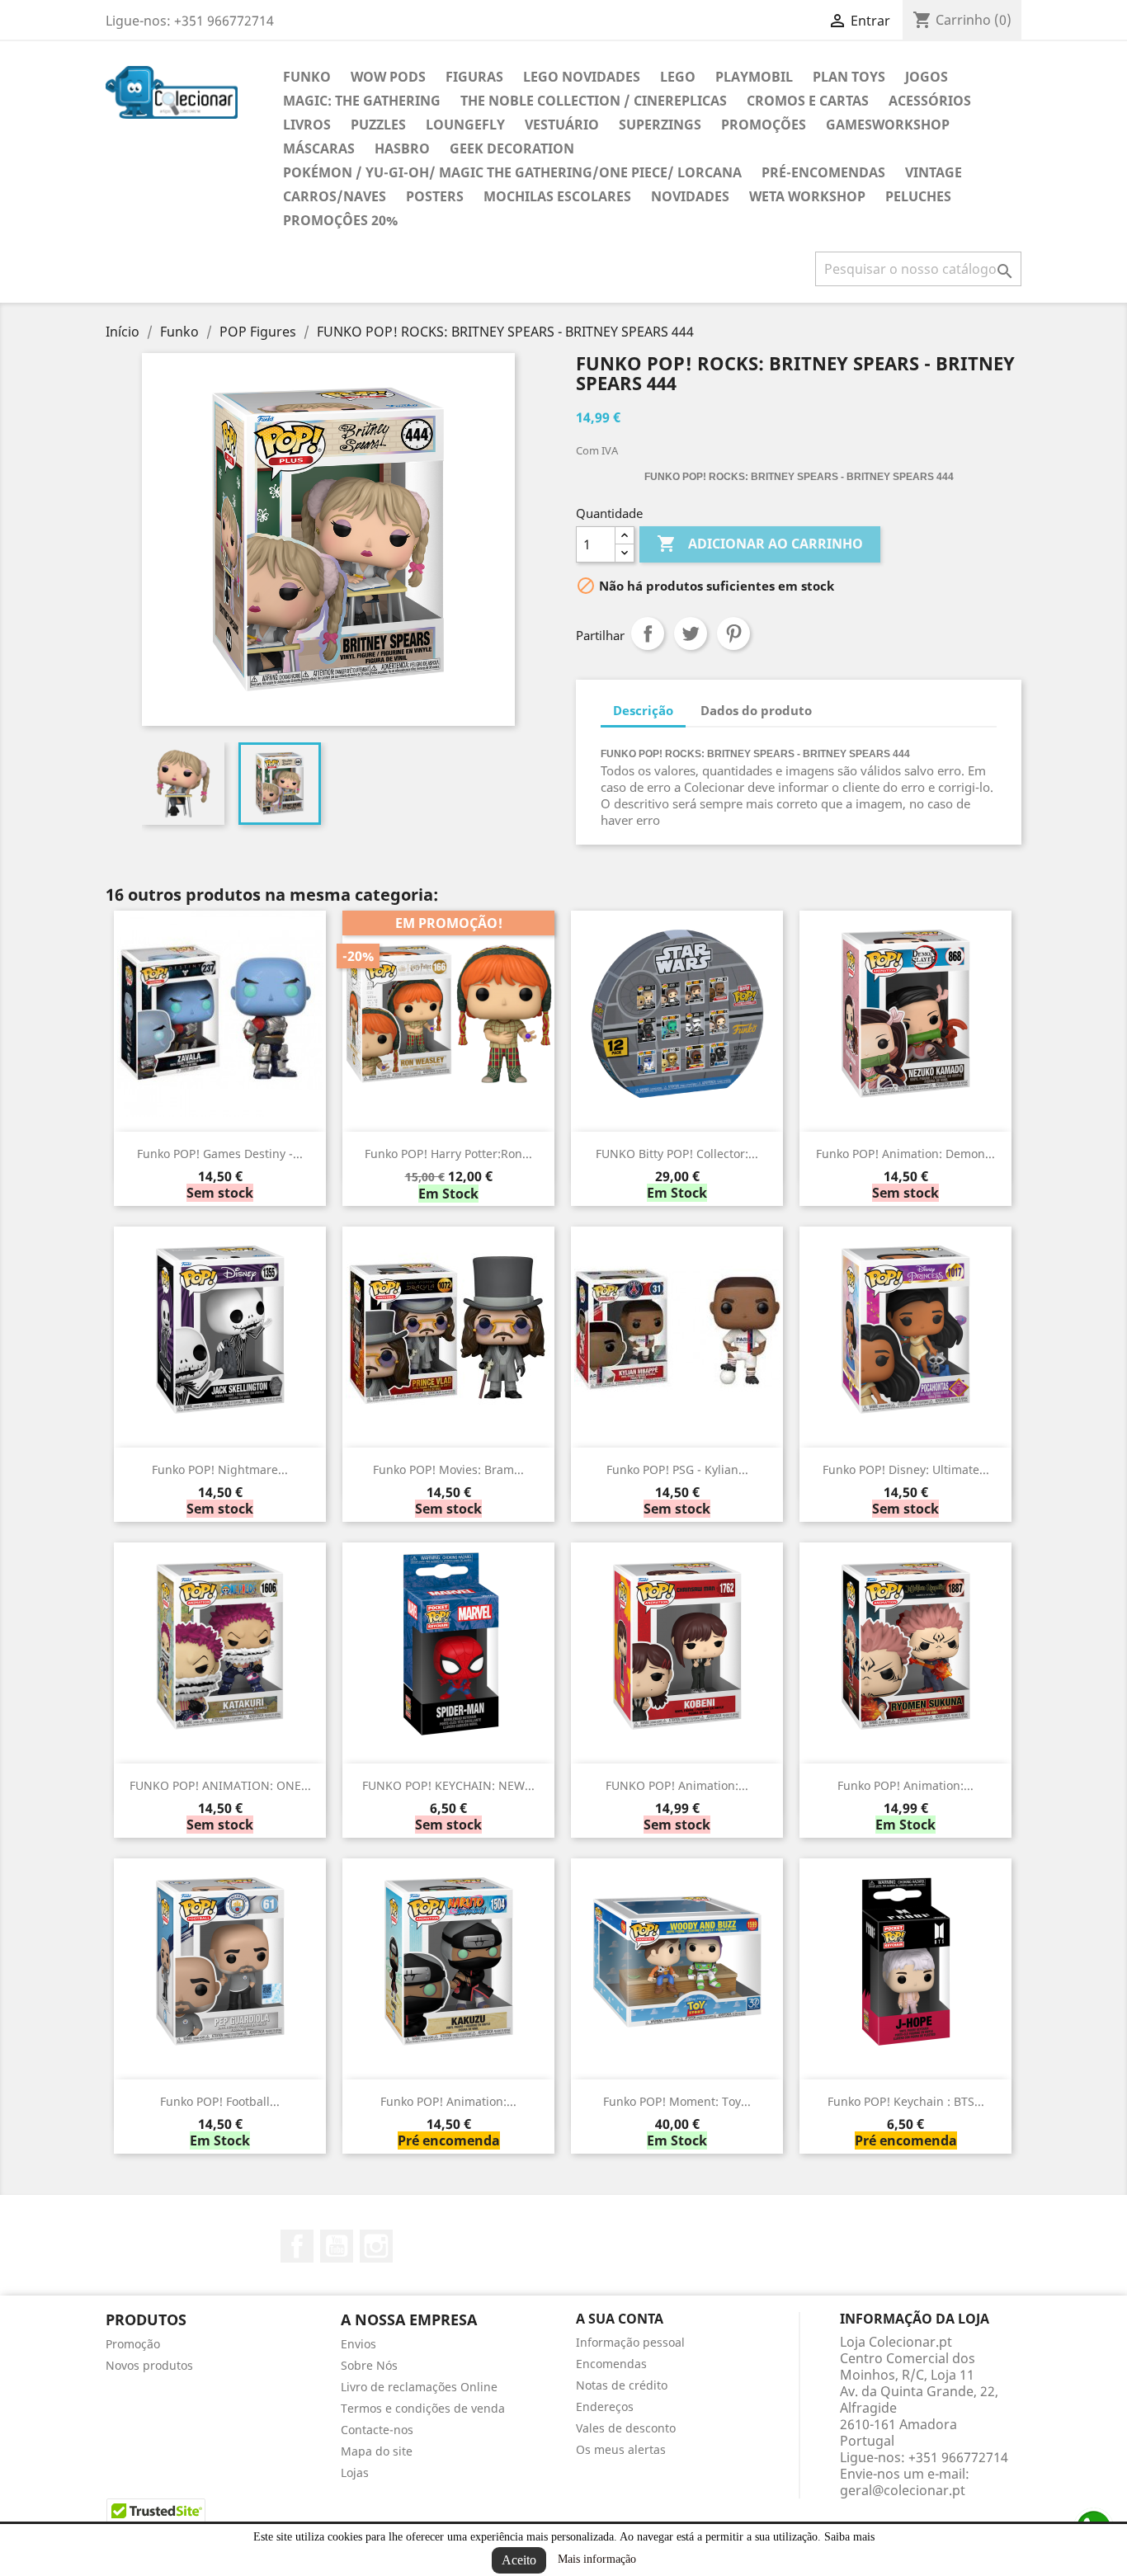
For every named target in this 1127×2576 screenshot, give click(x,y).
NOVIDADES (690, 196)
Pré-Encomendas (823, 172)
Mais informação (597, 2559)
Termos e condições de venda (423, 2408)
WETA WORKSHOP (807, 196)
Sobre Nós (369, 2365)
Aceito (519, 2560)
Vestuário (562, 125)
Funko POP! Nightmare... (220, 1469)
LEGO (678, 77)
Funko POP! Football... (220, 2101)
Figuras (474, 77)
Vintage (934, 172)
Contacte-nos (377, 2430)
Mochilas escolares (557, 196)
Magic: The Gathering (362, 101)
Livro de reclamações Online (419, 2387)
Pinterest (733, 633)
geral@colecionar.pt (903, 2490)
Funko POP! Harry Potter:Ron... (448, 1154)
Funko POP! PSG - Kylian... (677, 1469)
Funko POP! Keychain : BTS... (906, 2101)
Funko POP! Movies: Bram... (448, 1469)
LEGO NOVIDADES (582, 77)
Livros (307, 125)
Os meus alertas (621, 2449)
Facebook (297, 2246)
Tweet (691, 633)
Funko (307, 77)
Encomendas (611, 2364)
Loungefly (465, 125)
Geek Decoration (512, 148)
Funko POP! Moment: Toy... (677, 2101)
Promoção (133, 2344)
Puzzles (378, 125)
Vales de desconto (626, 2428)
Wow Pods (388, 77)
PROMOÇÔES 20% (340, 220)
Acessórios (930, 101)
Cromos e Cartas (808, 101)
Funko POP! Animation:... (905, 1785)
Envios (358, 2344)
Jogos (927, 77)
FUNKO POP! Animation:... (677, 1785)
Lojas (355, 2472)
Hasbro (402, 148)
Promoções (764, 125)
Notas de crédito (622, 2385)
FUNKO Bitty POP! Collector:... (677, 1154)
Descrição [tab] (643, 710)
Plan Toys (849, 77)
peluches (918, 196)
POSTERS (435, 196)
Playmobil (754, 77)
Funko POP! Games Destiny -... (220, 1154)
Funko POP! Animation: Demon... (905, 1154)
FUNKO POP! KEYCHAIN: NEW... (448, 1785)
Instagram (376, 2246)
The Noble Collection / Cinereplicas (594, 101)
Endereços (605, 2406)
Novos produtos (149, 2365)
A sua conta (620, 2319)
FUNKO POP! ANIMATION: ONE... (220, 1785)
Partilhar (648, 633)
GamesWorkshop (888, 125)
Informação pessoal (630, 2342)
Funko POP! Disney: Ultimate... (906, 1469)
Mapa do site (377, 2451)
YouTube (337, 2246)
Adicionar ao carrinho (760, 544)
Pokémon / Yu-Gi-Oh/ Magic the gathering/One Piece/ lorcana (512, 172)
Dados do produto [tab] (756, 710)
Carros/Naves (335, 196)
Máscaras (319, 148)
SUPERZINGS (660, 125)
